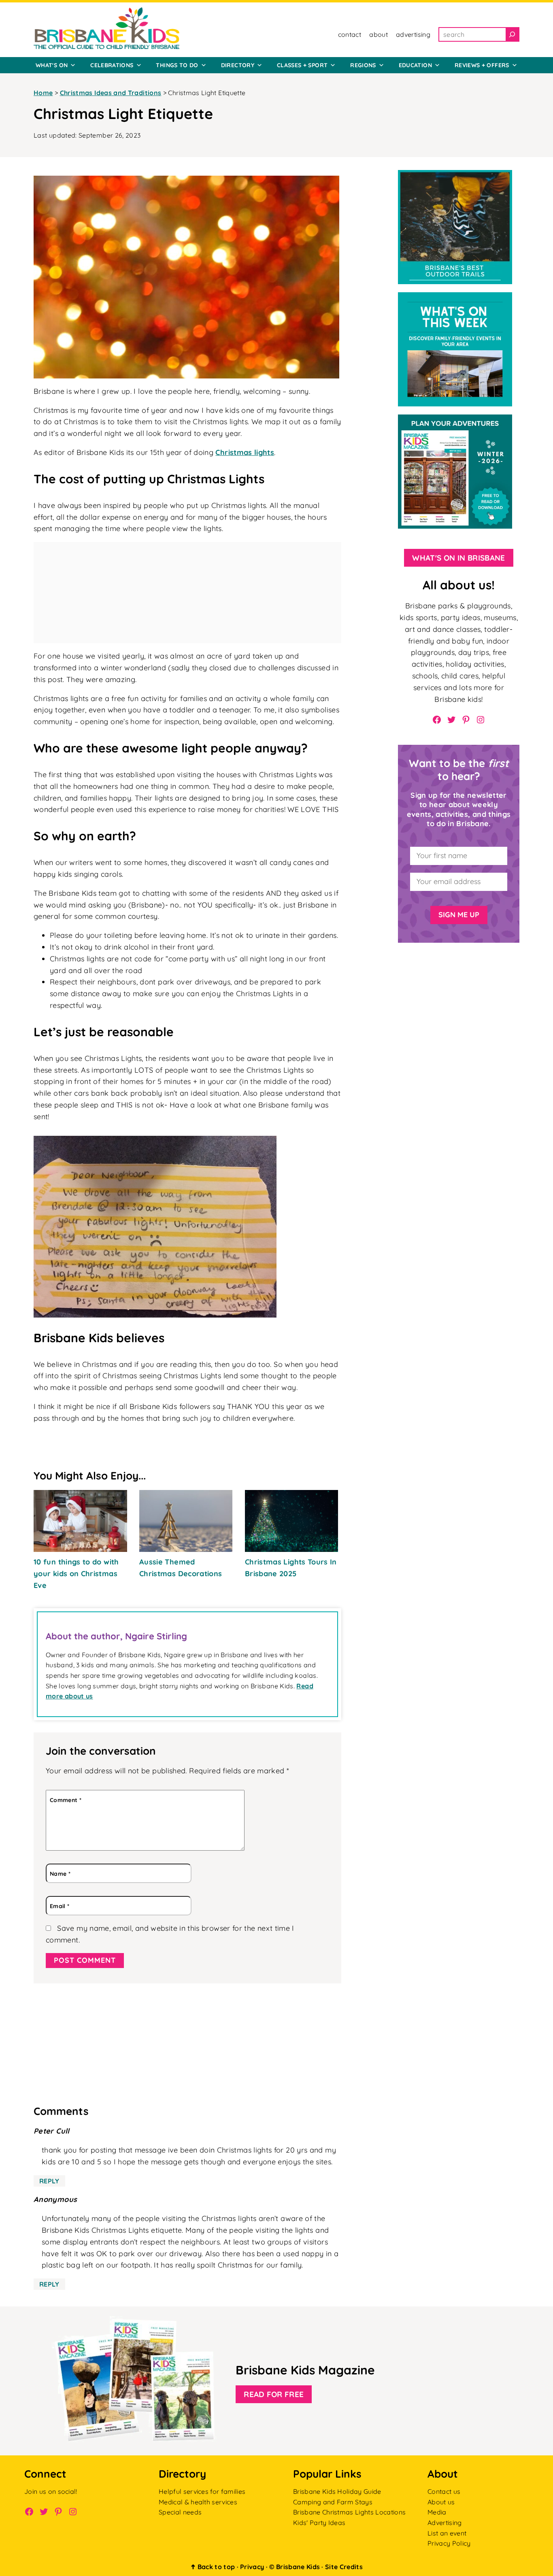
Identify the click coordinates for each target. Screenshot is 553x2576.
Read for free (274, 2394)
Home (43, 93)
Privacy (252, 2567)
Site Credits (344, 2567)
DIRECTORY (238, 65)
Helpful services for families (202, 2491)
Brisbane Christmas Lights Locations (349, 2512)
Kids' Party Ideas (319, 2523)
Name (60, 1874)
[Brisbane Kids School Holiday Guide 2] (455, 420)
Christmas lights (245, 452)
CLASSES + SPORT (302, 65)
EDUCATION (415, 65)
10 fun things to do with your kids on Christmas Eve (76, 1574)
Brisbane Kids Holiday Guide (337, 2491)
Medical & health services (198, 2502)
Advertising (445, 2523)
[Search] (512, 34)
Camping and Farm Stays (333, 2502)
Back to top (213, 2567)
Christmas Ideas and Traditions (111, 93)
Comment (66, 1800)
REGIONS (363, 65)
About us (441, 2502)
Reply (49, 2181)
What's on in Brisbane (459, 558)
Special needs (180, 2512)
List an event (447, 2533)
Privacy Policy (449, 2543)
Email (60, 1906)
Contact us (444, 2491)
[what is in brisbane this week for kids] (455, 298)
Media (437, 2512)
